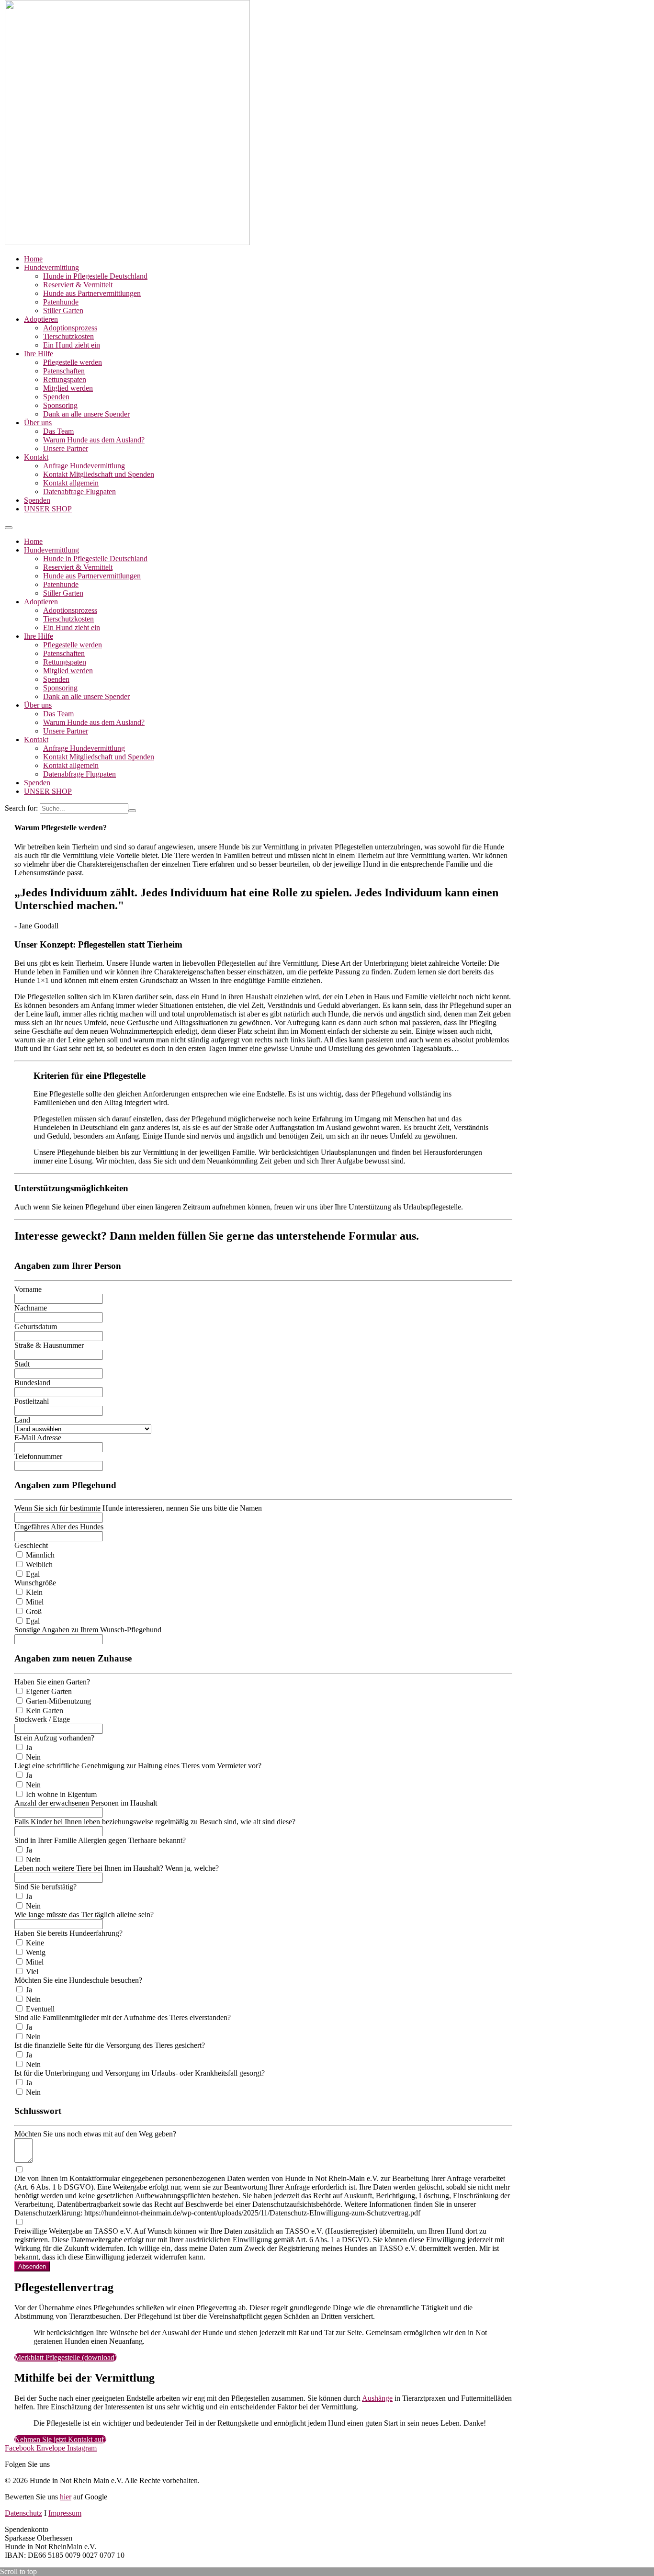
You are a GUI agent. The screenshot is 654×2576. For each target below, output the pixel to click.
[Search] (132, 811)
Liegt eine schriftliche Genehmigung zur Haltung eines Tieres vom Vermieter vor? (138, 1766)
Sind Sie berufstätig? (45, 1887)
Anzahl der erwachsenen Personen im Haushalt (86, 1803)
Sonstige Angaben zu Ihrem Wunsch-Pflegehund (88, 1630)
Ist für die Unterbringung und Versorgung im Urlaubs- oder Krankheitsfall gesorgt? (140, 2073)
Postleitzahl (32, 1401)
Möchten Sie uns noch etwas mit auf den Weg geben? (95, 2134)
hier (66, 2497)
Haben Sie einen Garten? (52, 1682)
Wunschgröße (35, 1583)
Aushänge (377, 2398)
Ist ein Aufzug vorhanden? (54, 1738)
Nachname (31, 1308)
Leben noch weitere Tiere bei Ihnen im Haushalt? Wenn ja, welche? (117, 1868)
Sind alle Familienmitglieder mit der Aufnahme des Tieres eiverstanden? (123, 2017)
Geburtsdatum (36, 1327)
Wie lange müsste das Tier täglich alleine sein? (84, 1915)
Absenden (32, 2266)
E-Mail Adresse (38, 1438)
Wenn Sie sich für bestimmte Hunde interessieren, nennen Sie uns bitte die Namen (138, 1508)
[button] (9, 528)
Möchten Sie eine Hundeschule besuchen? (78, 1980)
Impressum (65, 2513)
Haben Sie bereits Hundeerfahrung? (68, 1933)
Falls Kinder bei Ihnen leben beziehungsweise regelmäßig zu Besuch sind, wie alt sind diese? (155, 1822)
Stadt (22, 1364)
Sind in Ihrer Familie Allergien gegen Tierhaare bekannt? (100, 1840)
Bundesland (32, 1383)
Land (22, 1420)
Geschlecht (31, 1545)
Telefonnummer (38, 1456)
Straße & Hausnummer (49, 1345)
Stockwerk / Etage (42, 1719)
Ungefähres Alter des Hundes (59, 1527)
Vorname (28, 1289)
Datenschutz (23, 2513)
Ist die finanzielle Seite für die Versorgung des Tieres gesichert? (110, 2045)
